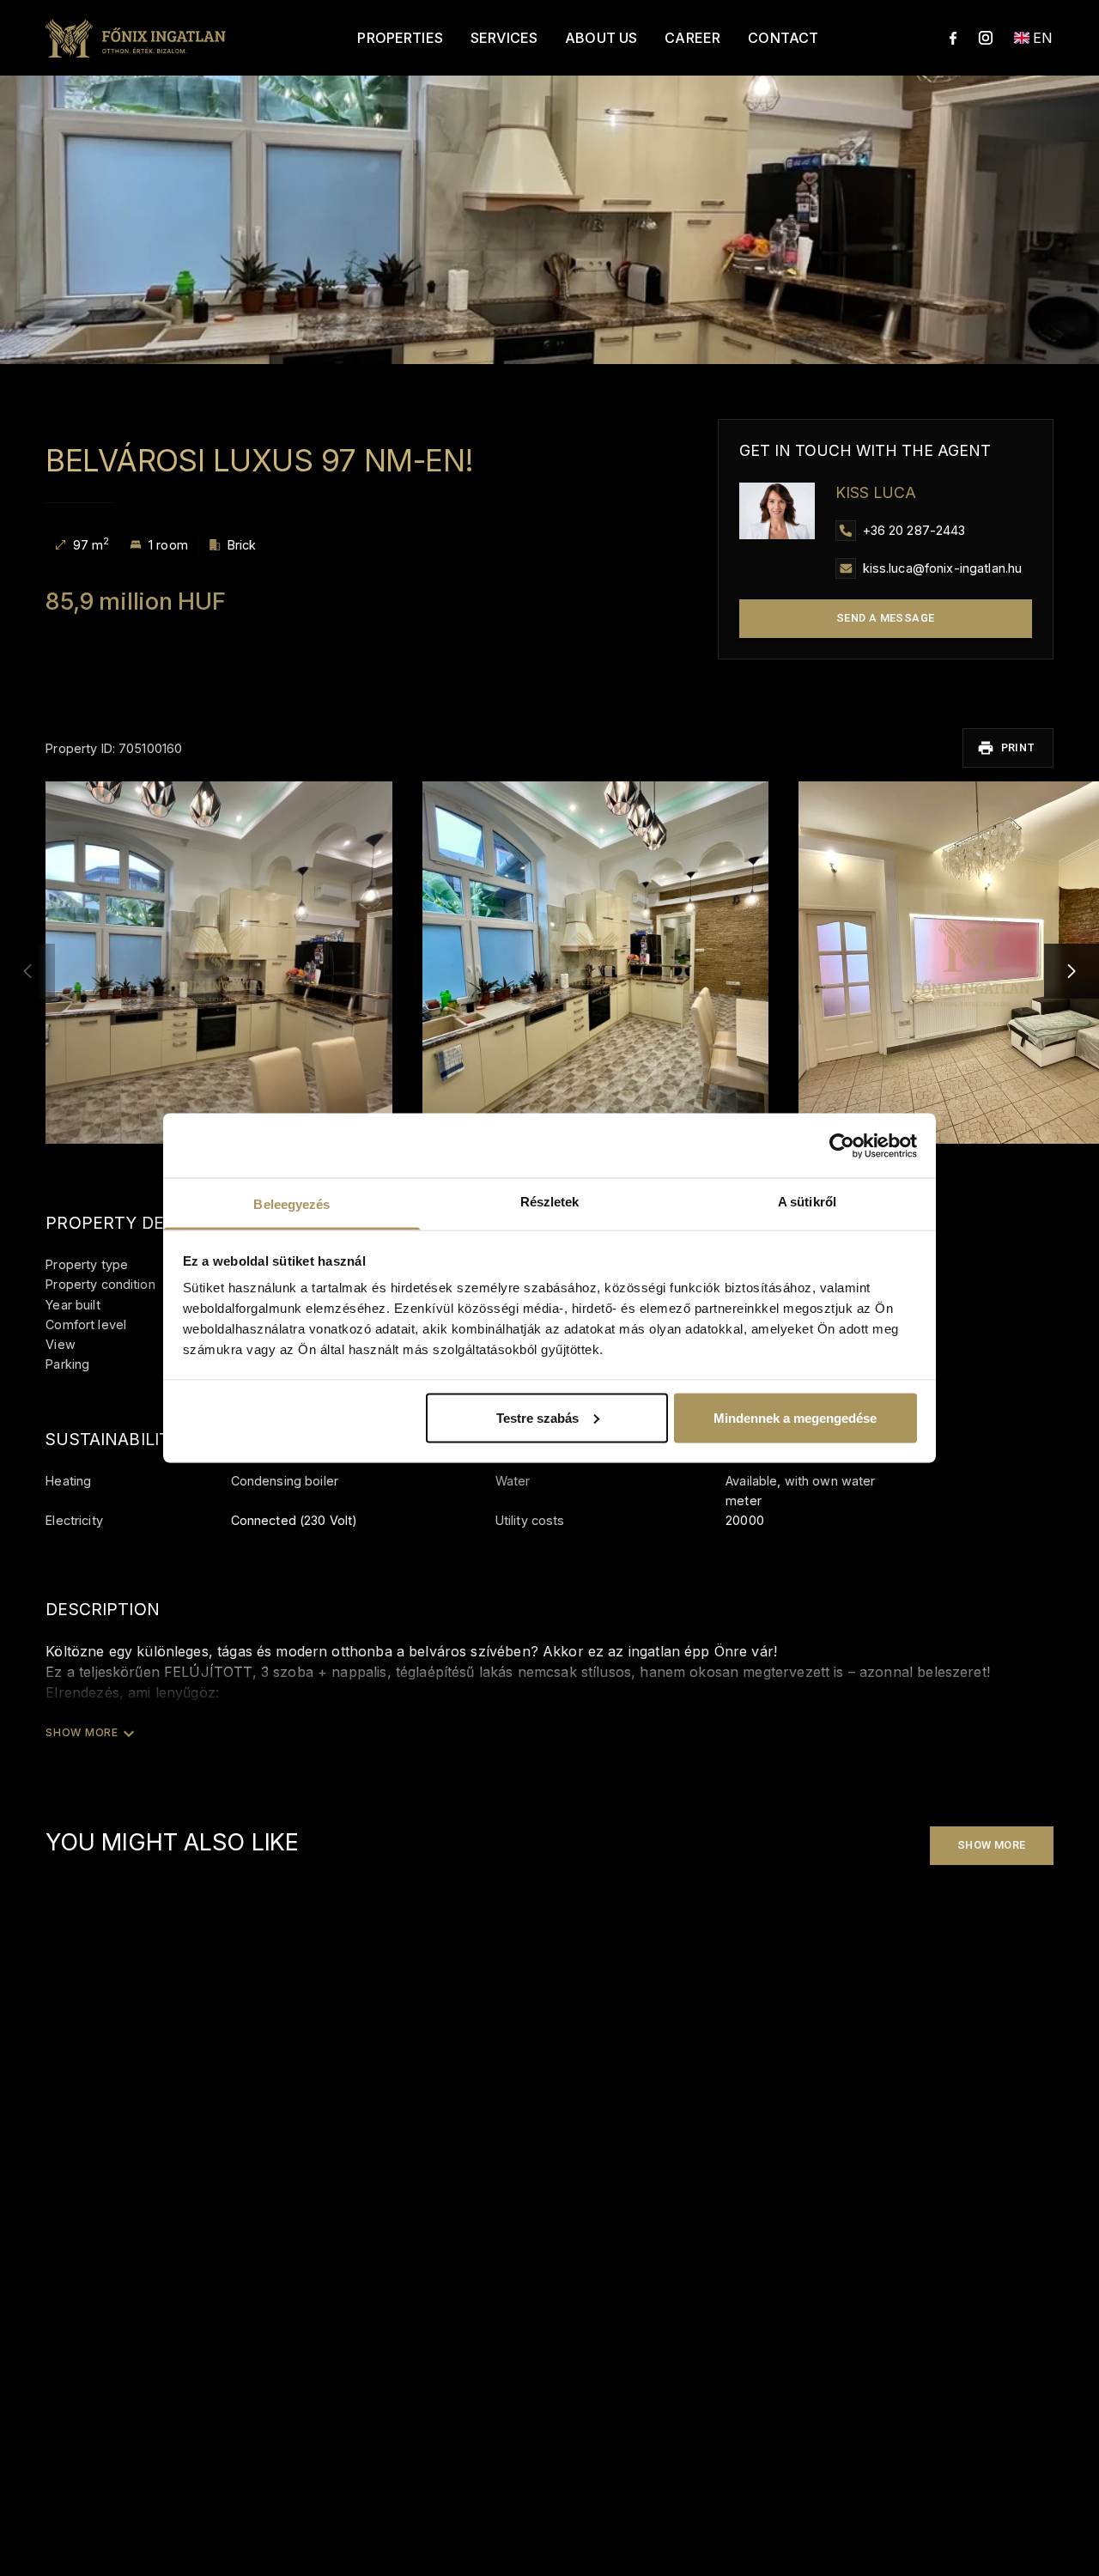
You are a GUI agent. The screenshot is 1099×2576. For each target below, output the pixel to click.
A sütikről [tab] (807, 1202)
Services (504, 38)
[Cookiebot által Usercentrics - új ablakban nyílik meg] (842, 1145)
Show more (992, 1845)
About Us (601, 38)
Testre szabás (537, 1417)
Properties (400, 38)
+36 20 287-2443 (914, 530)
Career (692, 38)
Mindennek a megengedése (795, 1417)
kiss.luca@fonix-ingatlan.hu (943, 568)
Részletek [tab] (550, 1202)
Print (1018, 747)
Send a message (886, 618)
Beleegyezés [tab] (291, 1204)
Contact (783, 38)
